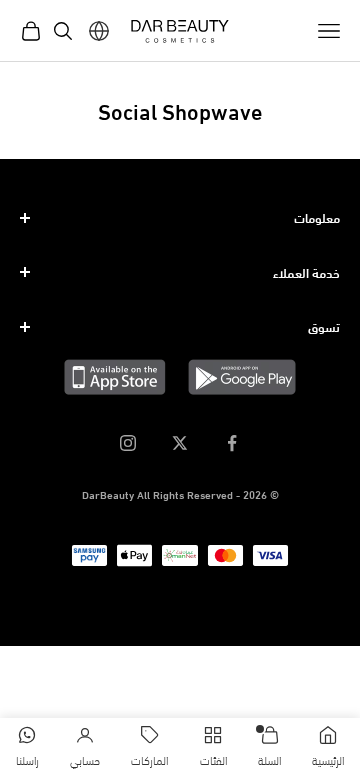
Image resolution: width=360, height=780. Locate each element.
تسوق (324, 326)
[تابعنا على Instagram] (128, 443)
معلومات (317, 217)
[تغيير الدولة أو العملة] (99, 31)
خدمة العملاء (306, 272)
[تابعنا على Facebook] (232, 443)
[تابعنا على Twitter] (180, 443)
